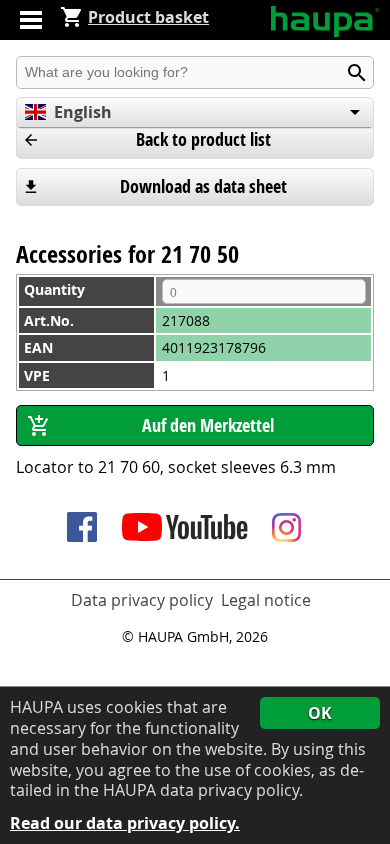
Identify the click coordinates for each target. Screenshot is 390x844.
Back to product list (203, 139)
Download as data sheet (203, 186)
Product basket (148, 17)
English (83, 112)
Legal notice (266, 600)
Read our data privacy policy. (125, 823)
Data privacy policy (142, 600)
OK (320, 713)
